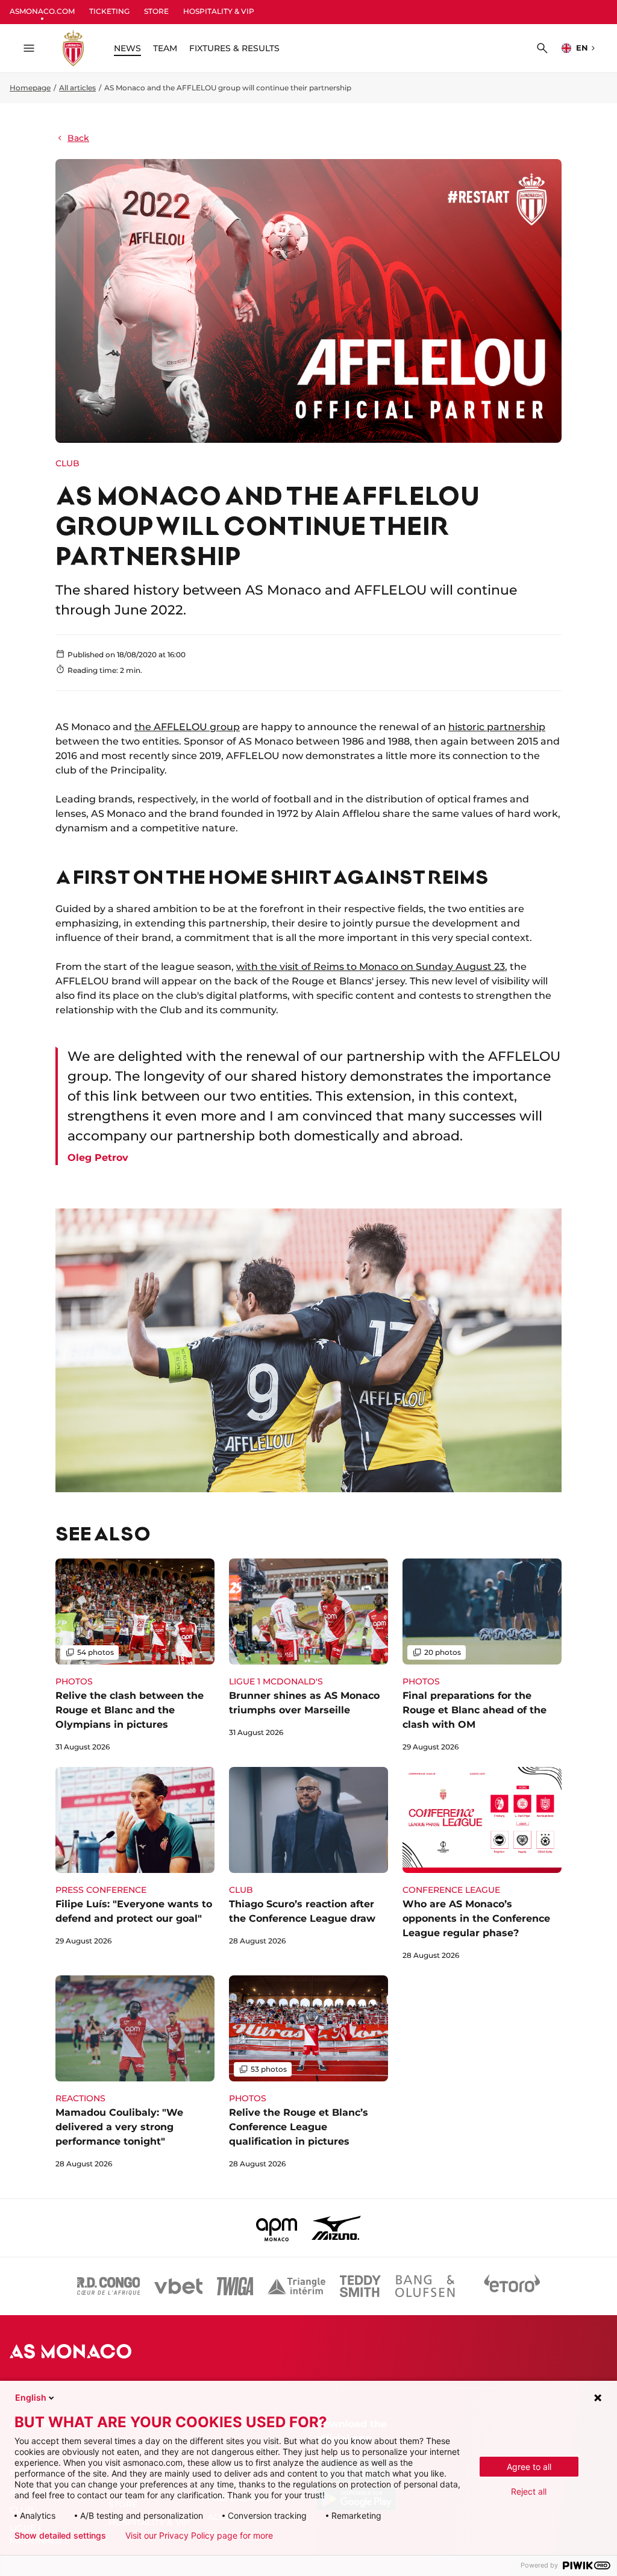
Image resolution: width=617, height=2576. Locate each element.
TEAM (165, 48)
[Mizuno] (336, 2228)
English (31, 2397)
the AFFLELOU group (187, 727)
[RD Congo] (109, 2286)
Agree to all (529, 2467)
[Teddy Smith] (360, 2286)
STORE (156, 11)
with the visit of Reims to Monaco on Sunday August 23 (371, 967)
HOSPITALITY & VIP (219, 11)
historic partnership (497, 727)
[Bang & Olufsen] (425, 2286)
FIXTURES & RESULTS (234, 48)
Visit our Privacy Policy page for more (199, 2536)
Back (78, 138)
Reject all (529, 2491)
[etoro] (512, 2286)
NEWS (127, 48)
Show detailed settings (60, 2536)
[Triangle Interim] (296, 2286)
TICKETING (109, 11)
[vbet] (178, 2286)
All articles (77, 88)
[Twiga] (235, 2286)
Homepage (30, 88)
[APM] (277, 2228)
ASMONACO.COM (42, 11)
